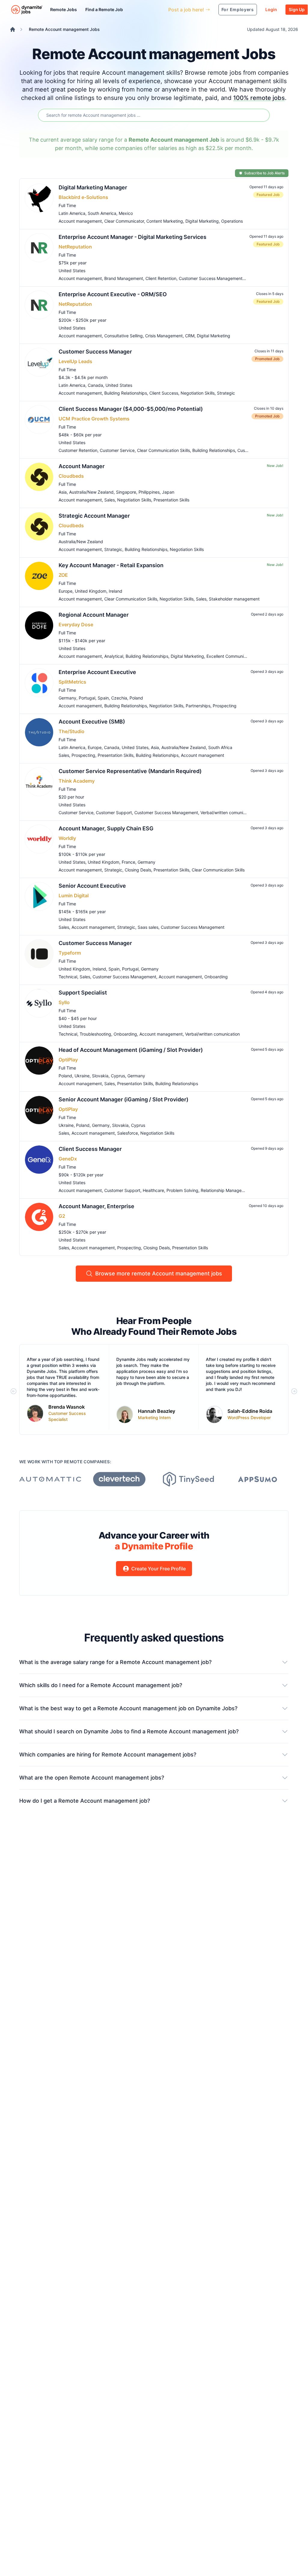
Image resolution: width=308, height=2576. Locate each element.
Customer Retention (78, 450)
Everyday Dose (76, 624)
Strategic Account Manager (94, 516)
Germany (67, 698)
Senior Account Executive (92, 886)
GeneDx (68, 1159)
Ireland (116, 591)
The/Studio (72, 731)
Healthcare (153, 1190)
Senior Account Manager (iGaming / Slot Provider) (124, 1099)
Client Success (164, 393)
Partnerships (198, 706)
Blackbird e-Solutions (83, 197)
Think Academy (77, 781)
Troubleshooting (95, 1034)
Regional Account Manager (94, 615)
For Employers (238, 9)
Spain (103, 698)
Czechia (119, 698)
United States (72, 271)
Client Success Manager (90, 1149)
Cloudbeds (71, 476)
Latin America (72, 213)
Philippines (149, 492)
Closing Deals (138, 870)
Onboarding (216, 977)
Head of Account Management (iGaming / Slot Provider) (131, 1050)
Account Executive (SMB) (92, 722)
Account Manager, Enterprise (96, 1206)
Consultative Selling (124, 336)
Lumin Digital (74, 895)
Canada (95, 385)
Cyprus (118, 1076)
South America (102, 213)
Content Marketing (165, 221)
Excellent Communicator (230, 656)
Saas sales (148, 927)
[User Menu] (159, 10)
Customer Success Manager (95, 352)
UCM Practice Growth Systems (94, 419)
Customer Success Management (211, 278)
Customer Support (114, 813)
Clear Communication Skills (163, 450)
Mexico (126, 213)
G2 (62, 1216)
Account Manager (82, 466)
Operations (232, 221)
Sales (110, 500)
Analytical (114, 656)
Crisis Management (164, 336)
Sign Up (297, 9)
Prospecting (225, 706)
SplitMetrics (72, 682)
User (136, 9)
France (128, 862)
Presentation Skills (171, 500)
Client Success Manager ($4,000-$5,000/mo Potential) (131, 409)
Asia (63, 492)
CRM (190, 336)
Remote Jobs (64, 9)
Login (271, 9)
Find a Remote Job (104, 9)
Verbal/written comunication (228, 813)
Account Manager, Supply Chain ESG (106, 828)
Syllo (64, 1002)
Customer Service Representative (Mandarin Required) (130, 771)
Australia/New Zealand (91, 492)
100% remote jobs (259, 98)
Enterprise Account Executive (97, 672)
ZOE (63, 575)
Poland (136, 698)
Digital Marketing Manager (93, 187)
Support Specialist (83, 993)
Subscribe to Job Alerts (264, 173)
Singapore (126, 492)
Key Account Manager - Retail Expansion (111, 565)
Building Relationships (126, 393)
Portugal (87, 698)
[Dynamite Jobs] (13, 29)
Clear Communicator (124, 221)
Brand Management (124, 278)
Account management (80, 221)
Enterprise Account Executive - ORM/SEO (113, 294)
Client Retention (161, 278)
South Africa (220, 747)
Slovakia (100, 1076)
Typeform (70, 953)
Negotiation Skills (198, 393)
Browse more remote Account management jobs (159, 1273)
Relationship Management (226, 1190)
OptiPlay (68, 1060)
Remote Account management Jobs (64, 29)
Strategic (226, 393)
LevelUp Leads (75, 361)
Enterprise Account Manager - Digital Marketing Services (133, 237)
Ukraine (82, 1076)
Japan (168, 492)
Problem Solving (182, 1190)
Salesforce (128, 1133)
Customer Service (117, 450)
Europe (66, 591)
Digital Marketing (202, 221)
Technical (68, 977)
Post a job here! (186, 10)
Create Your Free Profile (159, 1569)
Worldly (67, 838)
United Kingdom (91, 591)
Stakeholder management (234, 599)
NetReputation (75, 247)
